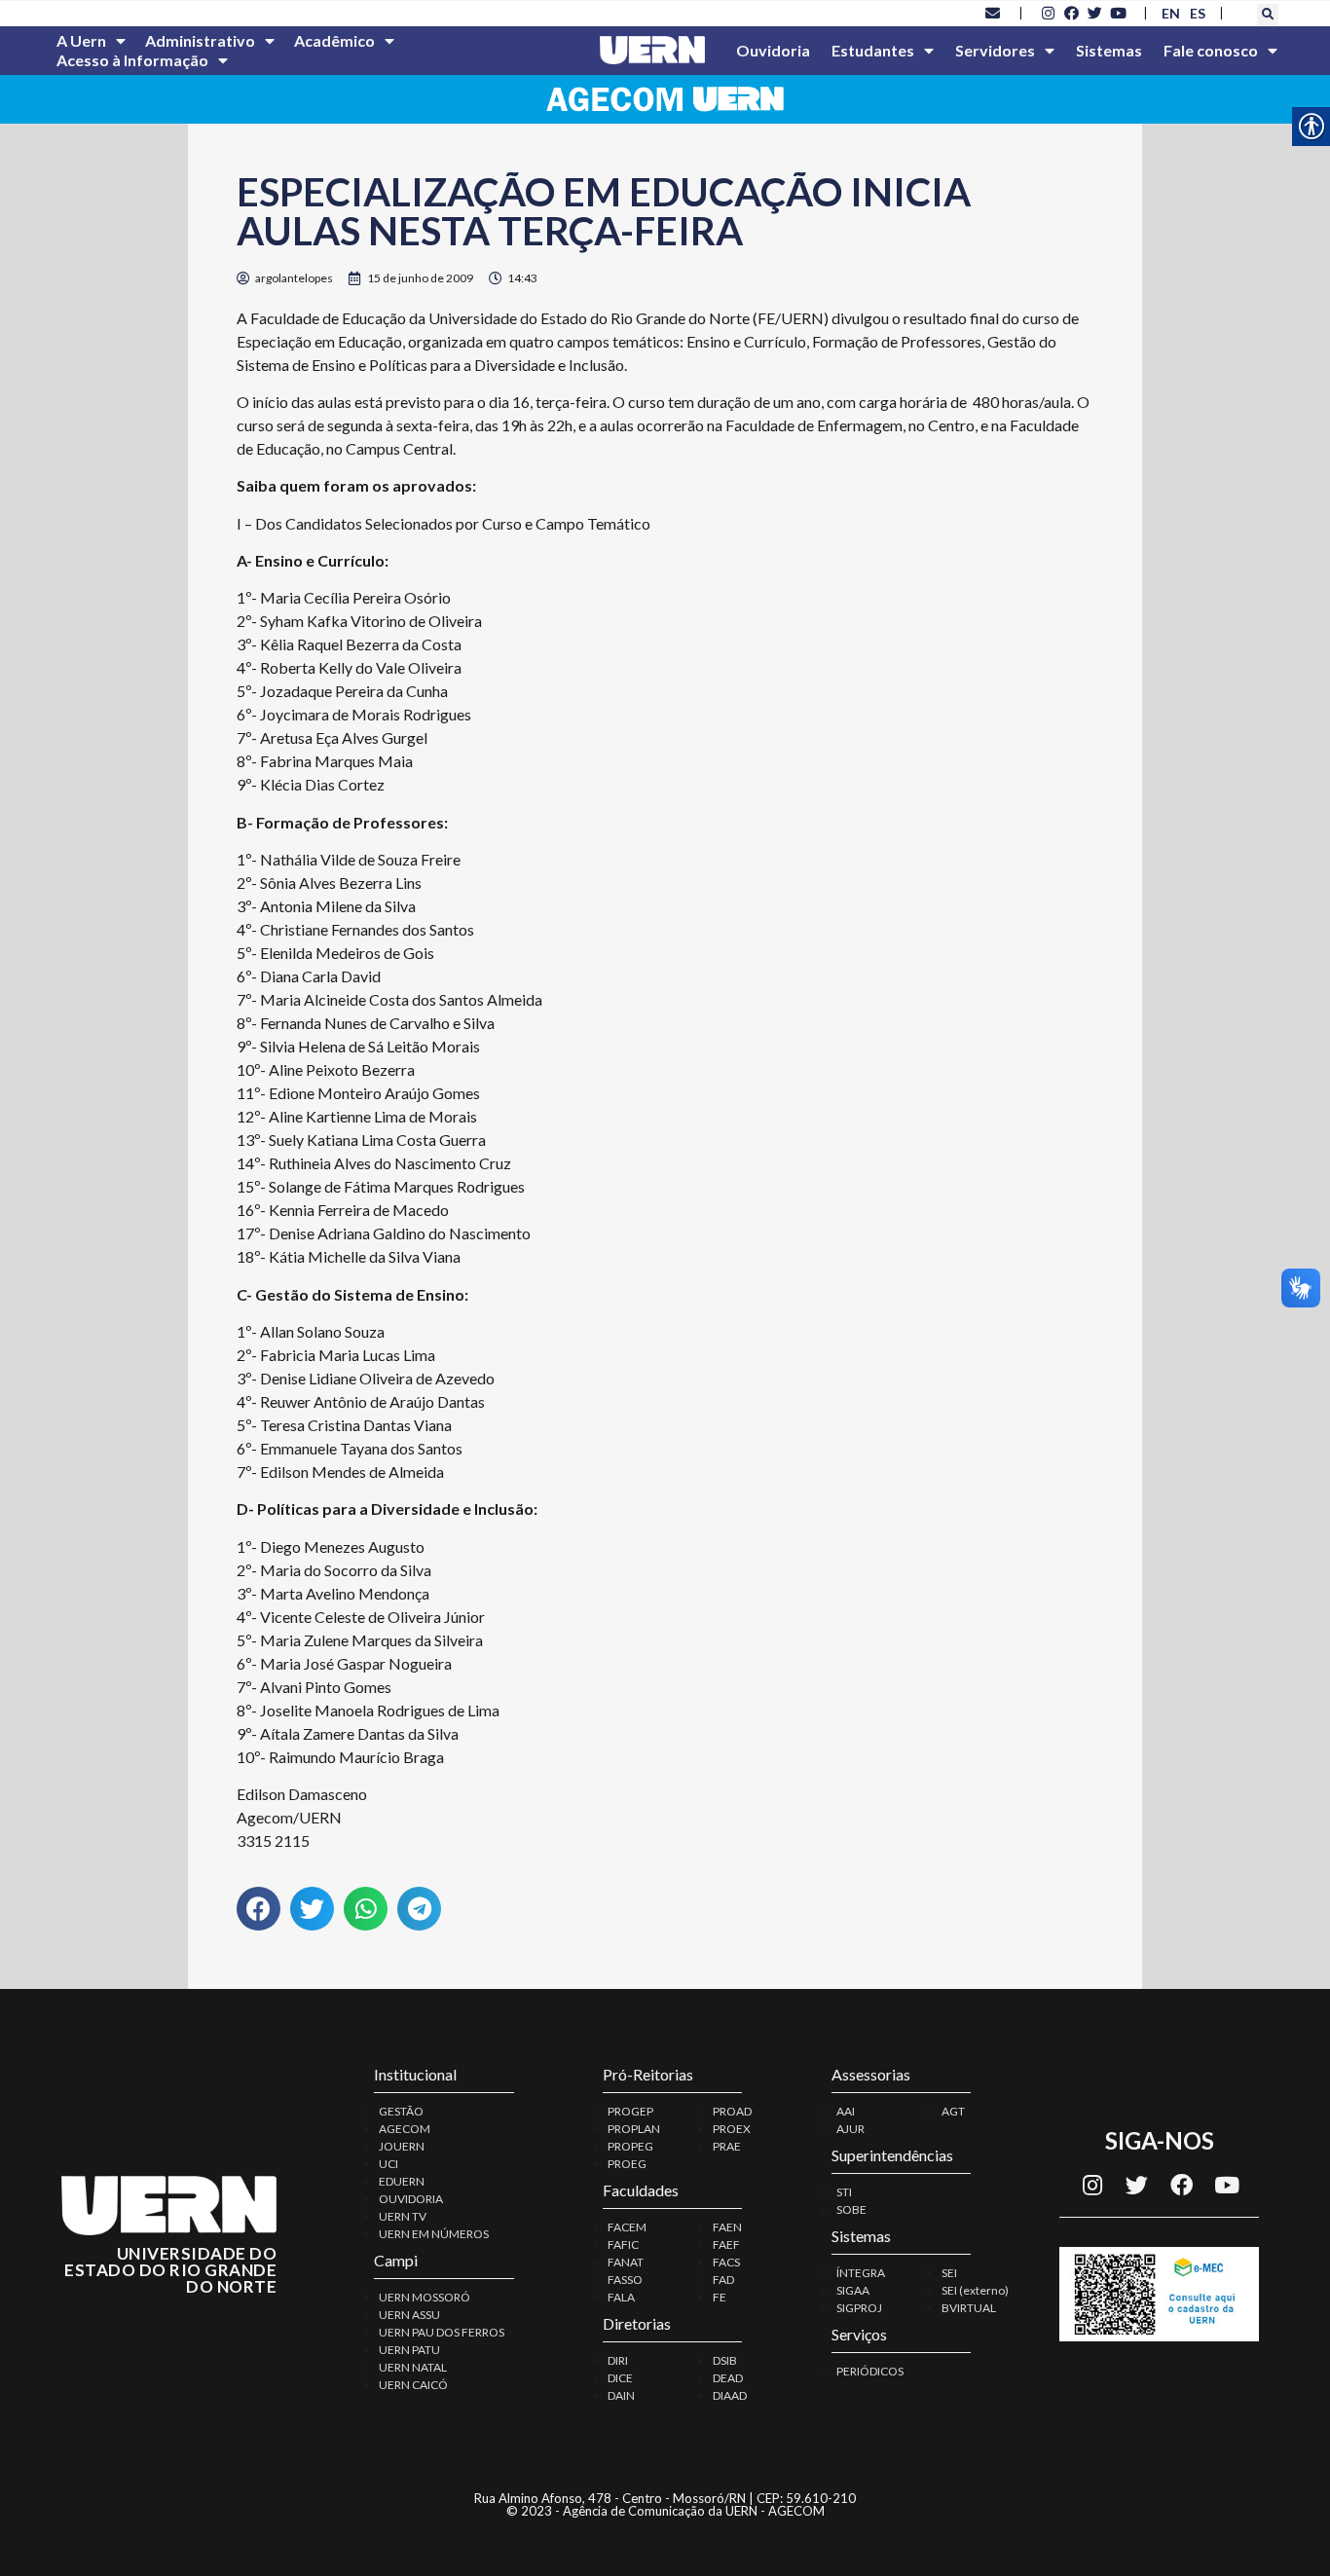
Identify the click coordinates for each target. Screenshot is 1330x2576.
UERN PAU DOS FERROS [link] (442, 2332)
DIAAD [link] (730, 2395)
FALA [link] (621, 2297)
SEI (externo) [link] (975, 2290)
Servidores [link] (995, 50)
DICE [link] (620, 2378)
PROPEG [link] (630, 2146)
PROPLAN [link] (634, 2129)
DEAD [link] (728, 2378)
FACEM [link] (627, 2227)
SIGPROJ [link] (859, 2308)
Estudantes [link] (873, 50)
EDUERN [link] (402, 2181)
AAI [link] (846, 2111)
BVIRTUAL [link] (969, 2308)
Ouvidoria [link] (773, 50)
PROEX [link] (732, 2129)
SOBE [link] (851, 2209)
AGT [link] (953, 2111)
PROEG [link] (627, 2164)
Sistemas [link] (1109, 50)
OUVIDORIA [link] (411, 2199)
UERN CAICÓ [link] (413, 2385)
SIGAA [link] (853, 2290)
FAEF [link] (726, 2245)
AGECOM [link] (405, 2129)
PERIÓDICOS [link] (870, 2371)
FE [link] (720, 2297)
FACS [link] (726, 2262)
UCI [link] (388, 2164)
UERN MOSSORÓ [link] (425, 2297)
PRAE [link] (727, 2146)
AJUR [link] (850, 2129)
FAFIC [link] (623, 2245)
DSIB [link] (725, 2360)
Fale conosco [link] (1211, 50)
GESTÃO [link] (401, 2111)
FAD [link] (723, 2280)
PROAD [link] (732, 2111)
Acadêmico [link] (334, 40)
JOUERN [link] (402, 2146)
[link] (993, 13)
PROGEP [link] (630, 2111)
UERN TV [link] (403, 2216)
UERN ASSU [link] (409, 2315)
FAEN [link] (727, 2227)
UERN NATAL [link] (413, 2367)
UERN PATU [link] (409, 2350)
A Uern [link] (81, 40)
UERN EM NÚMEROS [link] (434, 2234)
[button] (1268, 15)
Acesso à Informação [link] (132, 60)
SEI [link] (949, 2273)
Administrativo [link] (200, 40)
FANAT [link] (626, 2262)
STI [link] (844, 2192)
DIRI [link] (618, 2360)
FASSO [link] (625, 2280)
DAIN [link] (621, 2395)
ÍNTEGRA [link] (861, 2273)
